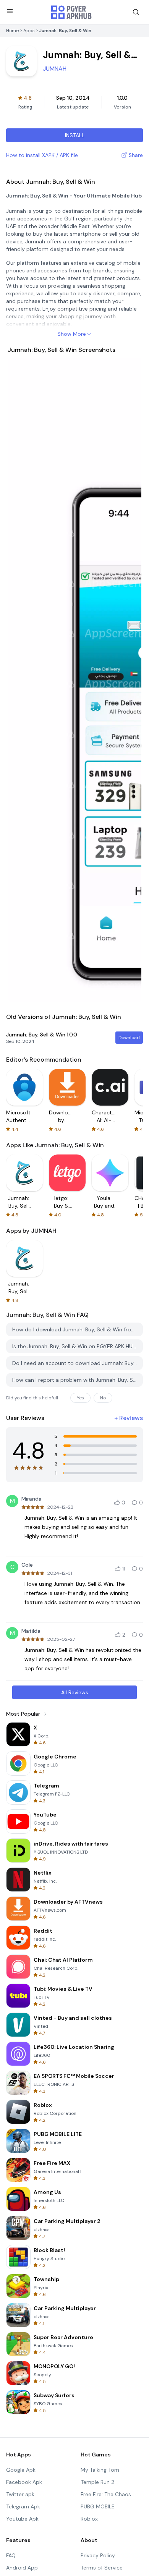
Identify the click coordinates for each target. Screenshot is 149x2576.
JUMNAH (55, 69)
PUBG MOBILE (98, 2506)
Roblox (89, 2519)
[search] (136, 12)
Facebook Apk (24, 2482)
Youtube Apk (22, 2519)
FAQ (11, 2555)
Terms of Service (102, 2568)
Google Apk (21, 2470)
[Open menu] (10, 11)
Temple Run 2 (97, 2482)
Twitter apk (20, 2494)
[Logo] (71, 12)
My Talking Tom (100, 2470)
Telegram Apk (23, 2506)
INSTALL (75, 135)
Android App (22, 2568)
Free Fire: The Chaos (106, 2494)
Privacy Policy (98, 2555)
